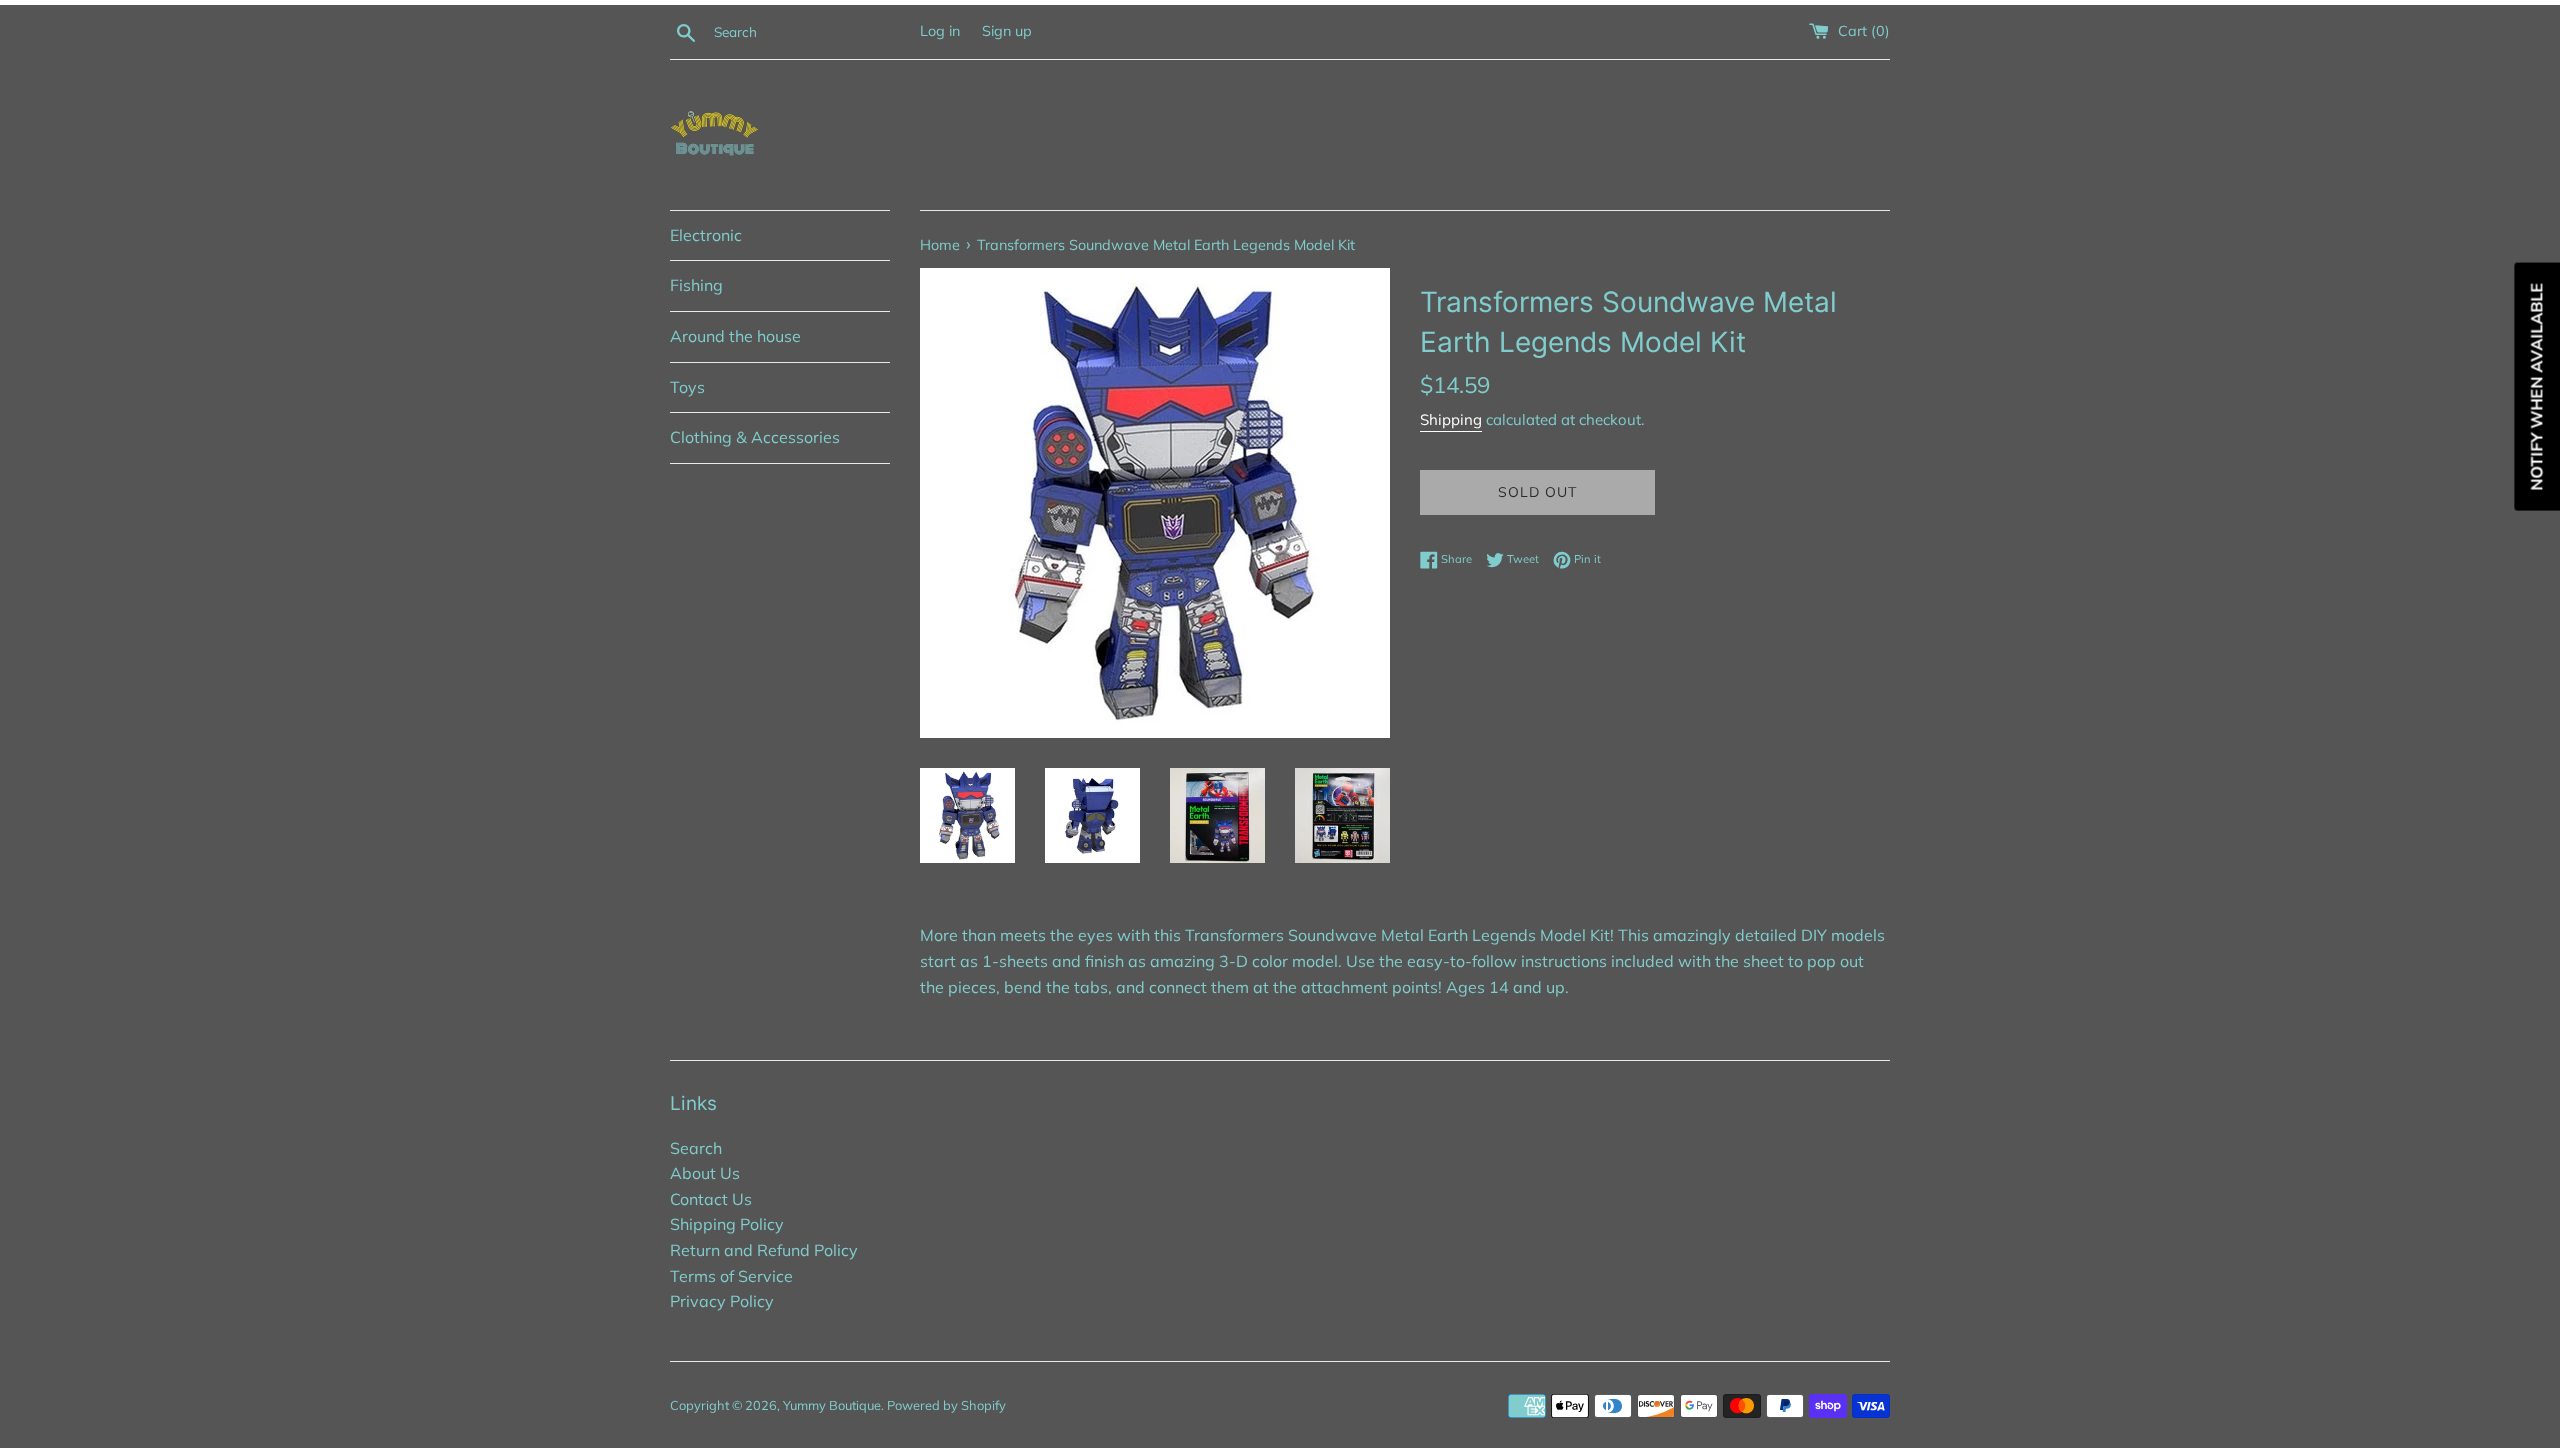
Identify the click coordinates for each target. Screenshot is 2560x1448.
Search (696, 1148)
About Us (705, 1173)
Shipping (1451, 419)
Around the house (735, 336)
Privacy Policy (722, 1301)
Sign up (1007, 31)
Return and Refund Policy (764, 1250)
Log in (940, 31)
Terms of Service (731, 1276)
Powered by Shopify (946, 1405)
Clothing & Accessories (755, 437)
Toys (687, 387)
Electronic (706, 235)
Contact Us (711, 1199)
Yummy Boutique (832, 1405)
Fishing (696, 285)
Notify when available (2536, 387)
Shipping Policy (727, 1224)
